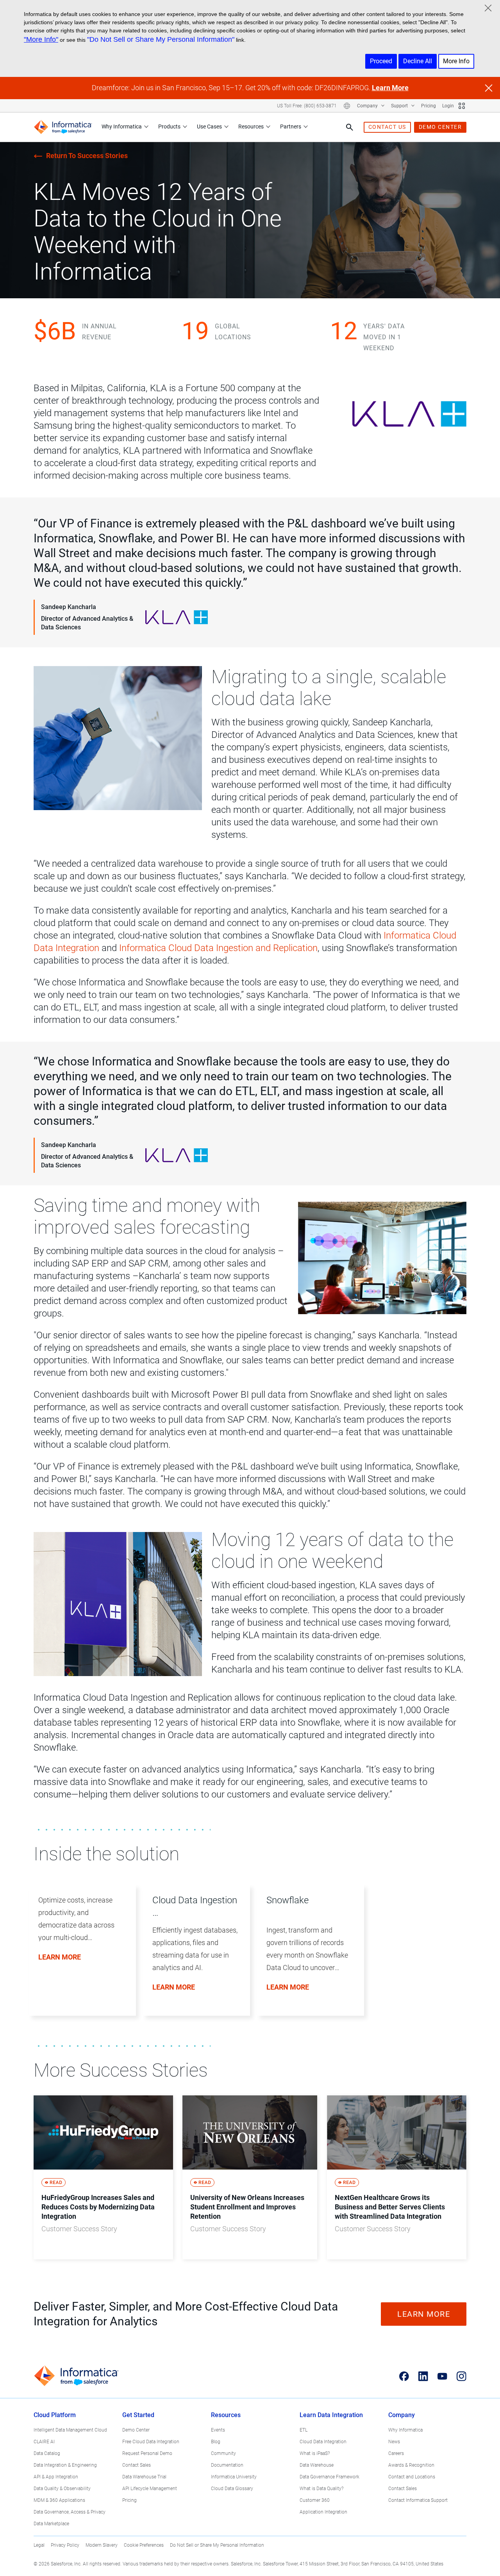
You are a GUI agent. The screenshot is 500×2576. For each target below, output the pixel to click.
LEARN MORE (424, 2314)
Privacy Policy (65, 2545)
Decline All (418, 61)
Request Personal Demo (147, 2453)
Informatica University (234, 2477)
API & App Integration (56, 2477)
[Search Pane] (350, 127)
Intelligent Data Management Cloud (70, 2430)
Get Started (138, 2415)
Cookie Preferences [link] (144, 2545)
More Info (456, 61)
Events (218, 2430)
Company (368, 106)
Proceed (381, 61)
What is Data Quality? (321, 2489)
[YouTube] (442, 2376)
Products (169, 126)
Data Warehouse (317, 2465)
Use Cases (209, 126)
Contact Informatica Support (418, 2500)
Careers (396, 2453)
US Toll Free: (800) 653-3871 (307, 106)
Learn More (390, 88)
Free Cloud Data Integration (151, 2442)
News (394, 2442)
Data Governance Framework (329, 2477)
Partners (291, 126)
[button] (79, 1959)
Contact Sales (137, 2465)
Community (223, 2453)
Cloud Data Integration (323, 2442)
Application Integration (323, 2512)
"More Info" (41, 39)
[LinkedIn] (423, 2376)
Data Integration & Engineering (65, 2465)
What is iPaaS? (315, 2453)
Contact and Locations (412, 2477)
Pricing (429, 106)
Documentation (227, 2465)
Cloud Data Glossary (232, 2489)
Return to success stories (87, 156)
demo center (440, 127)
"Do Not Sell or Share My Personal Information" (161, 39)
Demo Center (136, 2430)
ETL (304, 2430)
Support (400, 106)
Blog (216, 2442)
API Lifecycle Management (150, 2489)
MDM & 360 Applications (59, 2500)
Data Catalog (47, 2453)
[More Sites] (462, 106)
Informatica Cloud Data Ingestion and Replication (218, 948)
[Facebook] (404, 2376)
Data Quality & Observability (62, 2489)
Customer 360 (315, 2500)
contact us (387, 127)
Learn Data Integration (331, 2415)
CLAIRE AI (44, 2442)
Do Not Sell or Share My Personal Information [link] (217, 2545)
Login (448, 106)
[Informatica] (63, 127)
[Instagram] (462, 2376)
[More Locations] (347, 106)
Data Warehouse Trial (144, 2477)
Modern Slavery (102, 2545)
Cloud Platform (55, 2415)
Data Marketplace (51, 2524)
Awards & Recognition (411, 2465)
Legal (39, 2545)
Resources (251, 126)
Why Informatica (122, 126)
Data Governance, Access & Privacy (70, 2512)
